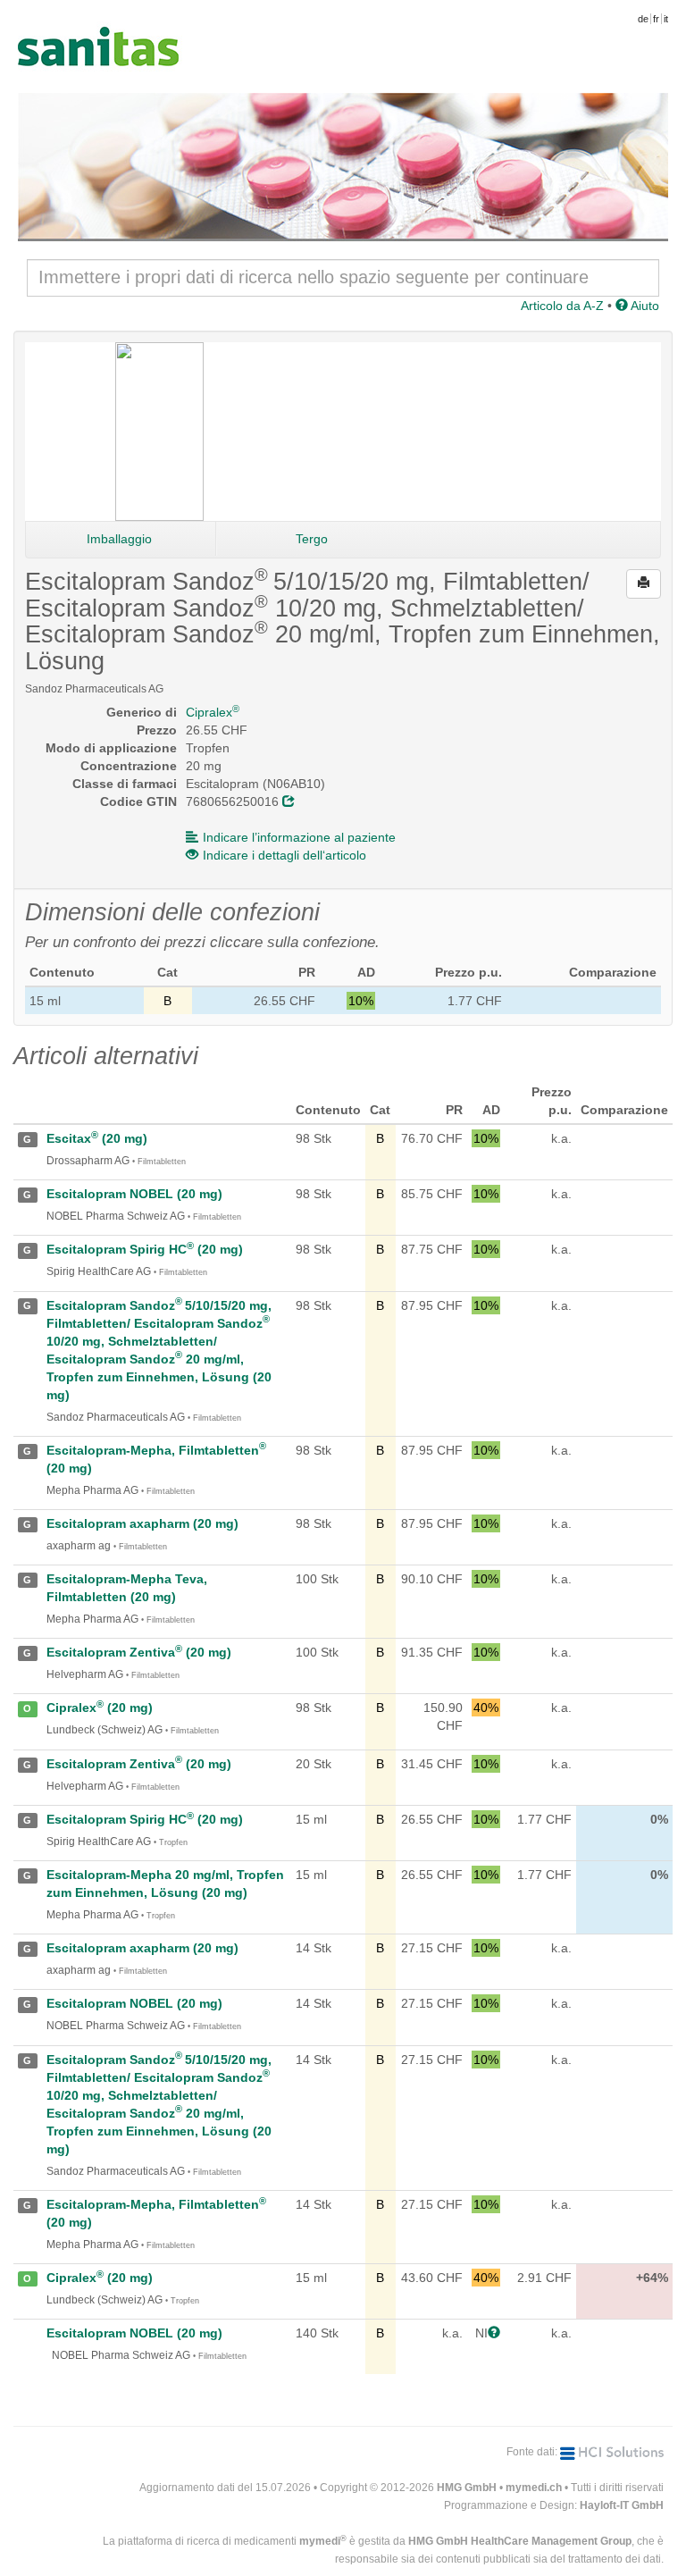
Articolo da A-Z (562, 306)
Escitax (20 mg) (97, 1138)
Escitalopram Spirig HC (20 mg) (145, 1249)
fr (656, 19)
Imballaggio (119, 539)
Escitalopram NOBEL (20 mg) (134, 1194)
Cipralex (213, 712)
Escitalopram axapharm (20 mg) (142, 1523)
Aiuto (644, 306)
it (666, 19)
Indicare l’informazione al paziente (299, 837)
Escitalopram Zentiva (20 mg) (139, 1652)
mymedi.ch (534, 2488)
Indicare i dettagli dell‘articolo (284, 855)
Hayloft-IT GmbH (622, 2505)
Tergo (312, 539)
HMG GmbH (467, 2488)
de (643, 19)
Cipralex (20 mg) (100, 1708)
